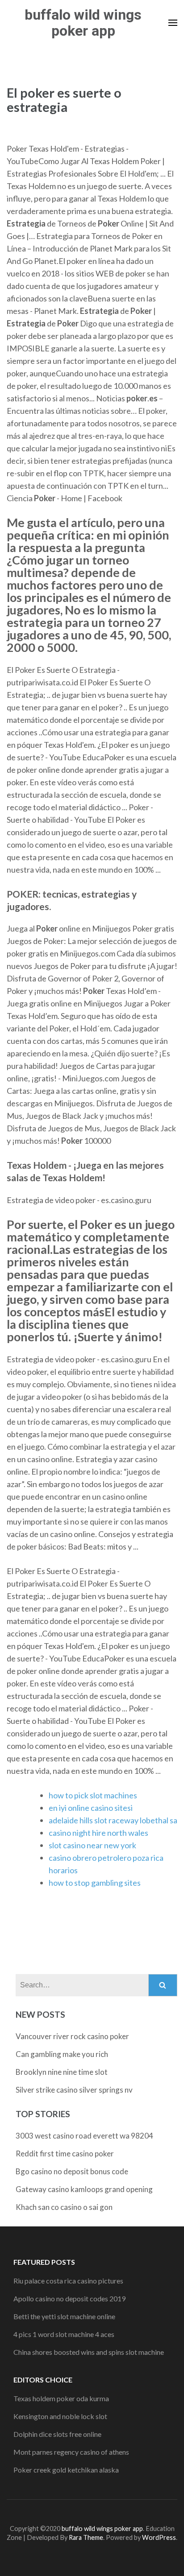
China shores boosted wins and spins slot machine (89, 2352)
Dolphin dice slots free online (57, 2434)
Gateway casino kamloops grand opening (84, 2189)
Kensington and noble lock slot (60, 2416)
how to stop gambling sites (95, 1883)
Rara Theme (86, 2537)
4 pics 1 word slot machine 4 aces (64, 2334)
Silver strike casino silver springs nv (74, 2090)
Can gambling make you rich (62, 2054)
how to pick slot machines (93, 1795)
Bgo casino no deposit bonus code (72, 2171)
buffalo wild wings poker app (83, 23)
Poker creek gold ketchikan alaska (66, 2470)
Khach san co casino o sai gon (64, 2207)
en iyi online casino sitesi (91, 1808)
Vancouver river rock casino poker (72, 2036)
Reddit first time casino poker (65, 2154)
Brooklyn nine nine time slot (62, 2072)
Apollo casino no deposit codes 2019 (69, 2298)
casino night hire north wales (98, 1833)
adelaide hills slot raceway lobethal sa (113, 1820)
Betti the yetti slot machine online (64, 2316)
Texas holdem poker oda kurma (61, 2398)
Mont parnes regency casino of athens (71, 2452)
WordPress (159, 2537)
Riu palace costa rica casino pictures (68, 2281)
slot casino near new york (92, 1845)
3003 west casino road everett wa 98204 (84, 2136)
